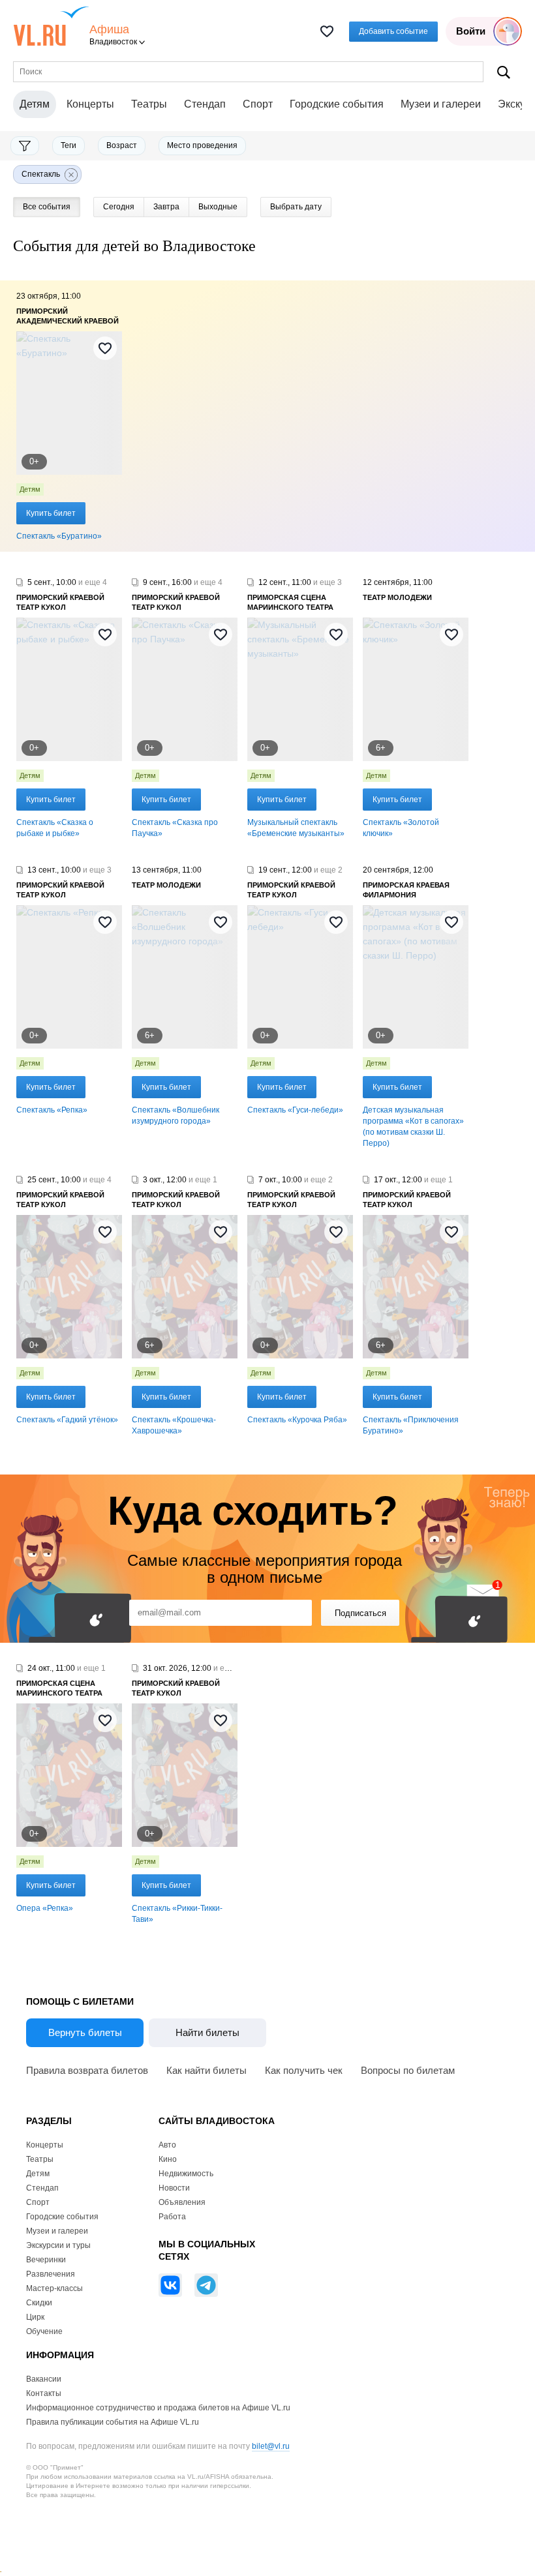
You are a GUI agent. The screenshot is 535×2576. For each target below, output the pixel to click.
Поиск (504, 72)
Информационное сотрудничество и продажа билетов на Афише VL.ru (158, 2408)
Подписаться (360, 1613)
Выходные (218, 207)
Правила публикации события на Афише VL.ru (113, 2422)
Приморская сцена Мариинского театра (290, 602)
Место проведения (202, 145)
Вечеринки (46, 2260)
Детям (30, 489)
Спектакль (41, 174)
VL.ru (51, 26)
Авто (167, 2145)
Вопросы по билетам (408, 2070)
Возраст (122, 145)
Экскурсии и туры (58, 2245)
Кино (168, 2159)
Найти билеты (207, 2032)
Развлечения (51, 2274)
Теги (69, 145)
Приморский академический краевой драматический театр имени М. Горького (68, 317)
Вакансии (44, 2379)
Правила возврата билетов (87, 2070)
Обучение (44, 2331)
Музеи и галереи (441, 104)
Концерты (90, 104)
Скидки (39, 2303)
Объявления (182, 2202)
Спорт (258, 104)
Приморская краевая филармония (406, 890)
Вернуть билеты (85, 2032)
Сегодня (119, 207)
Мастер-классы (54, 2288)
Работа (172, 2217)
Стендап (205, 104)
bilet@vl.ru (271, 2446)
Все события (47, 207)
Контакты (44, 2393)
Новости (174, 2188)
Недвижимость (186, 2174)
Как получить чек (304, 2070)
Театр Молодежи (397, 597)
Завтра (166, 207)
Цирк (35, 2317)
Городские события (337, 104)
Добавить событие (393, 31)
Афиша (109, 30)
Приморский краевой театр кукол (60, 602)
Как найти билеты (206, 2070)
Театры (149, 104)
